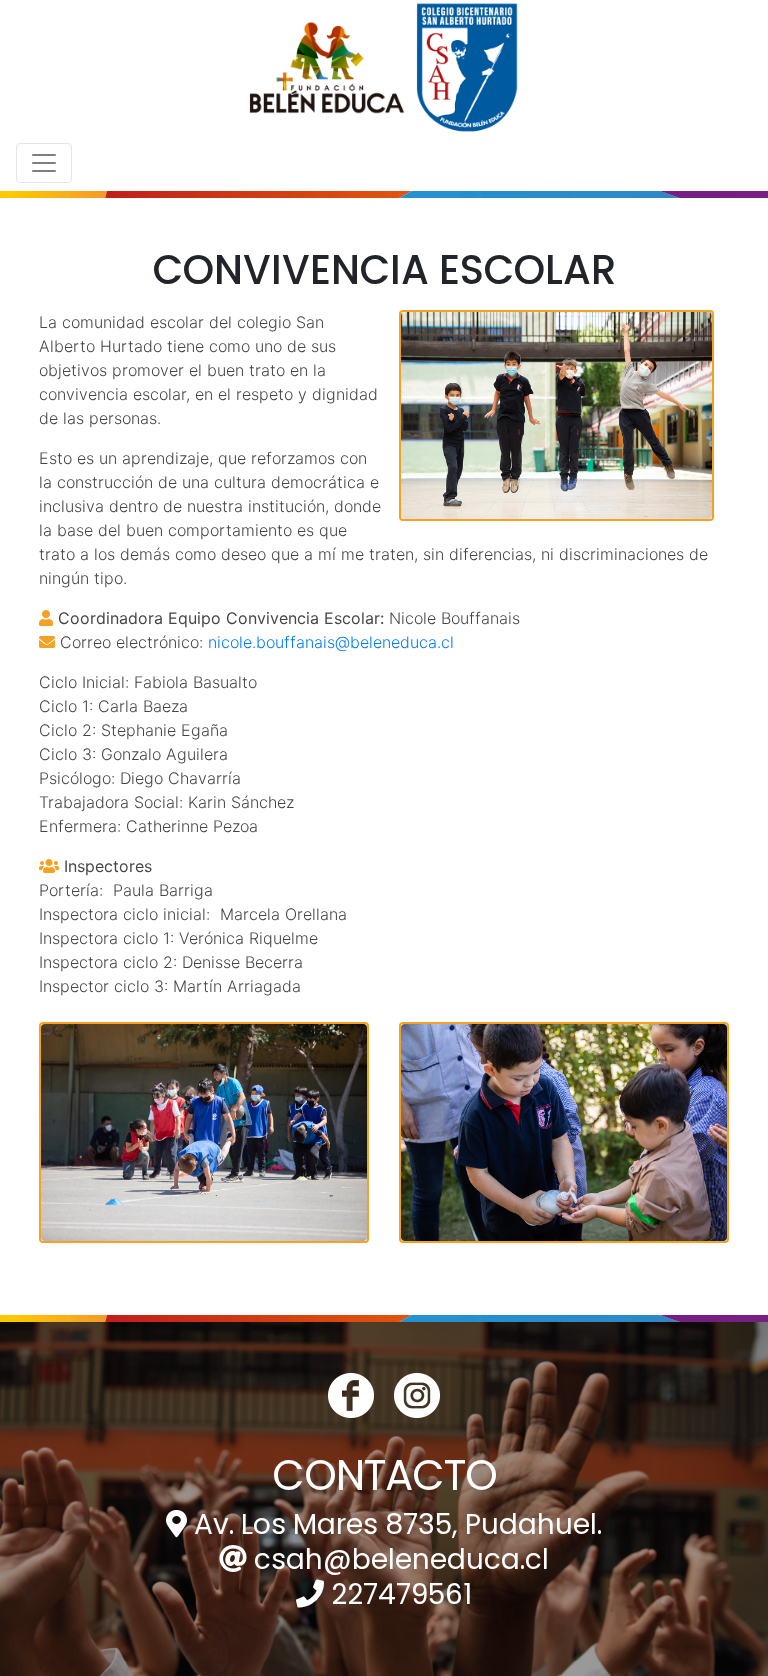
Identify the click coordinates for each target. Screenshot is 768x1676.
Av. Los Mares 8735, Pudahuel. (398, 1524)
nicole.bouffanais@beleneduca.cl (331, 642)
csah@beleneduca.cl (401, 1559)
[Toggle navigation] (44, 163)
